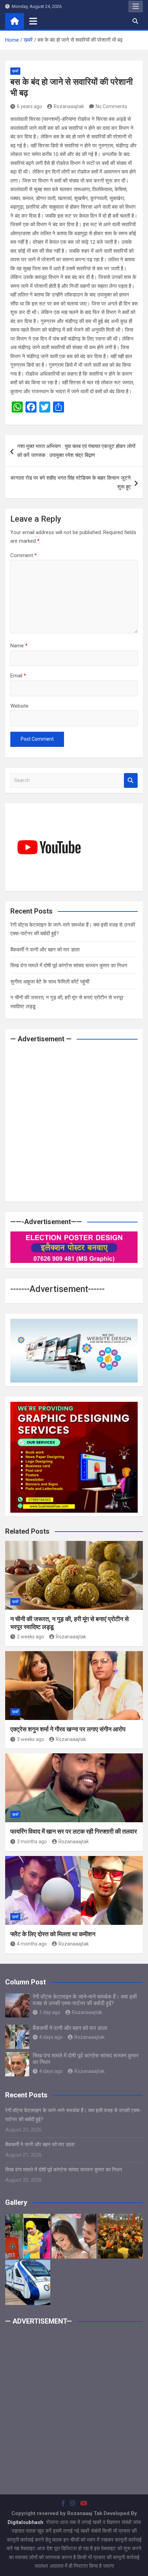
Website (19, 706)
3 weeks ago (30, 1739)
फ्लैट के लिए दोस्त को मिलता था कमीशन (53, 1934)
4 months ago (32, 1944)
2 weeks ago (30, 1637)
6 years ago (29, 106)
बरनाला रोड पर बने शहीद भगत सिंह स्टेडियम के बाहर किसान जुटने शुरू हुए (71, 482)
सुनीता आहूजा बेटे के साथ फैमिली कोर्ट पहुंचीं (50, 982)
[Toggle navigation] (33, 21)
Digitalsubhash (26, 2522)
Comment (24, 555)
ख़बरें (15, 71)
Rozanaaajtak (69, 106)
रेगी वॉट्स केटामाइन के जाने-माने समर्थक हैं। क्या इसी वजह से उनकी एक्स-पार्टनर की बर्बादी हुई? (85, 2000)
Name (19, 646)
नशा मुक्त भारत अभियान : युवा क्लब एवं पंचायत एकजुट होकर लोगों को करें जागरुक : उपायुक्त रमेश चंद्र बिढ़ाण (76, 451)
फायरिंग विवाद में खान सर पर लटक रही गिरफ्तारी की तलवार (74, 1831)
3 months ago (32, 1842)
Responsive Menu (136, 7)
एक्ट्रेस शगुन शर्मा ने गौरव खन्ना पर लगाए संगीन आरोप (68, 1729)
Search (131, 780)
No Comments (111, 106)
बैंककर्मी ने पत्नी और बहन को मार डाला (45, 950)
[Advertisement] (74, 1123)
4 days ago (51, 2037)
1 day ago (50, 2012)
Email (18, 676)
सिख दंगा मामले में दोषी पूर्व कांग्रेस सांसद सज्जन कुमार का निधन (69, 966)
